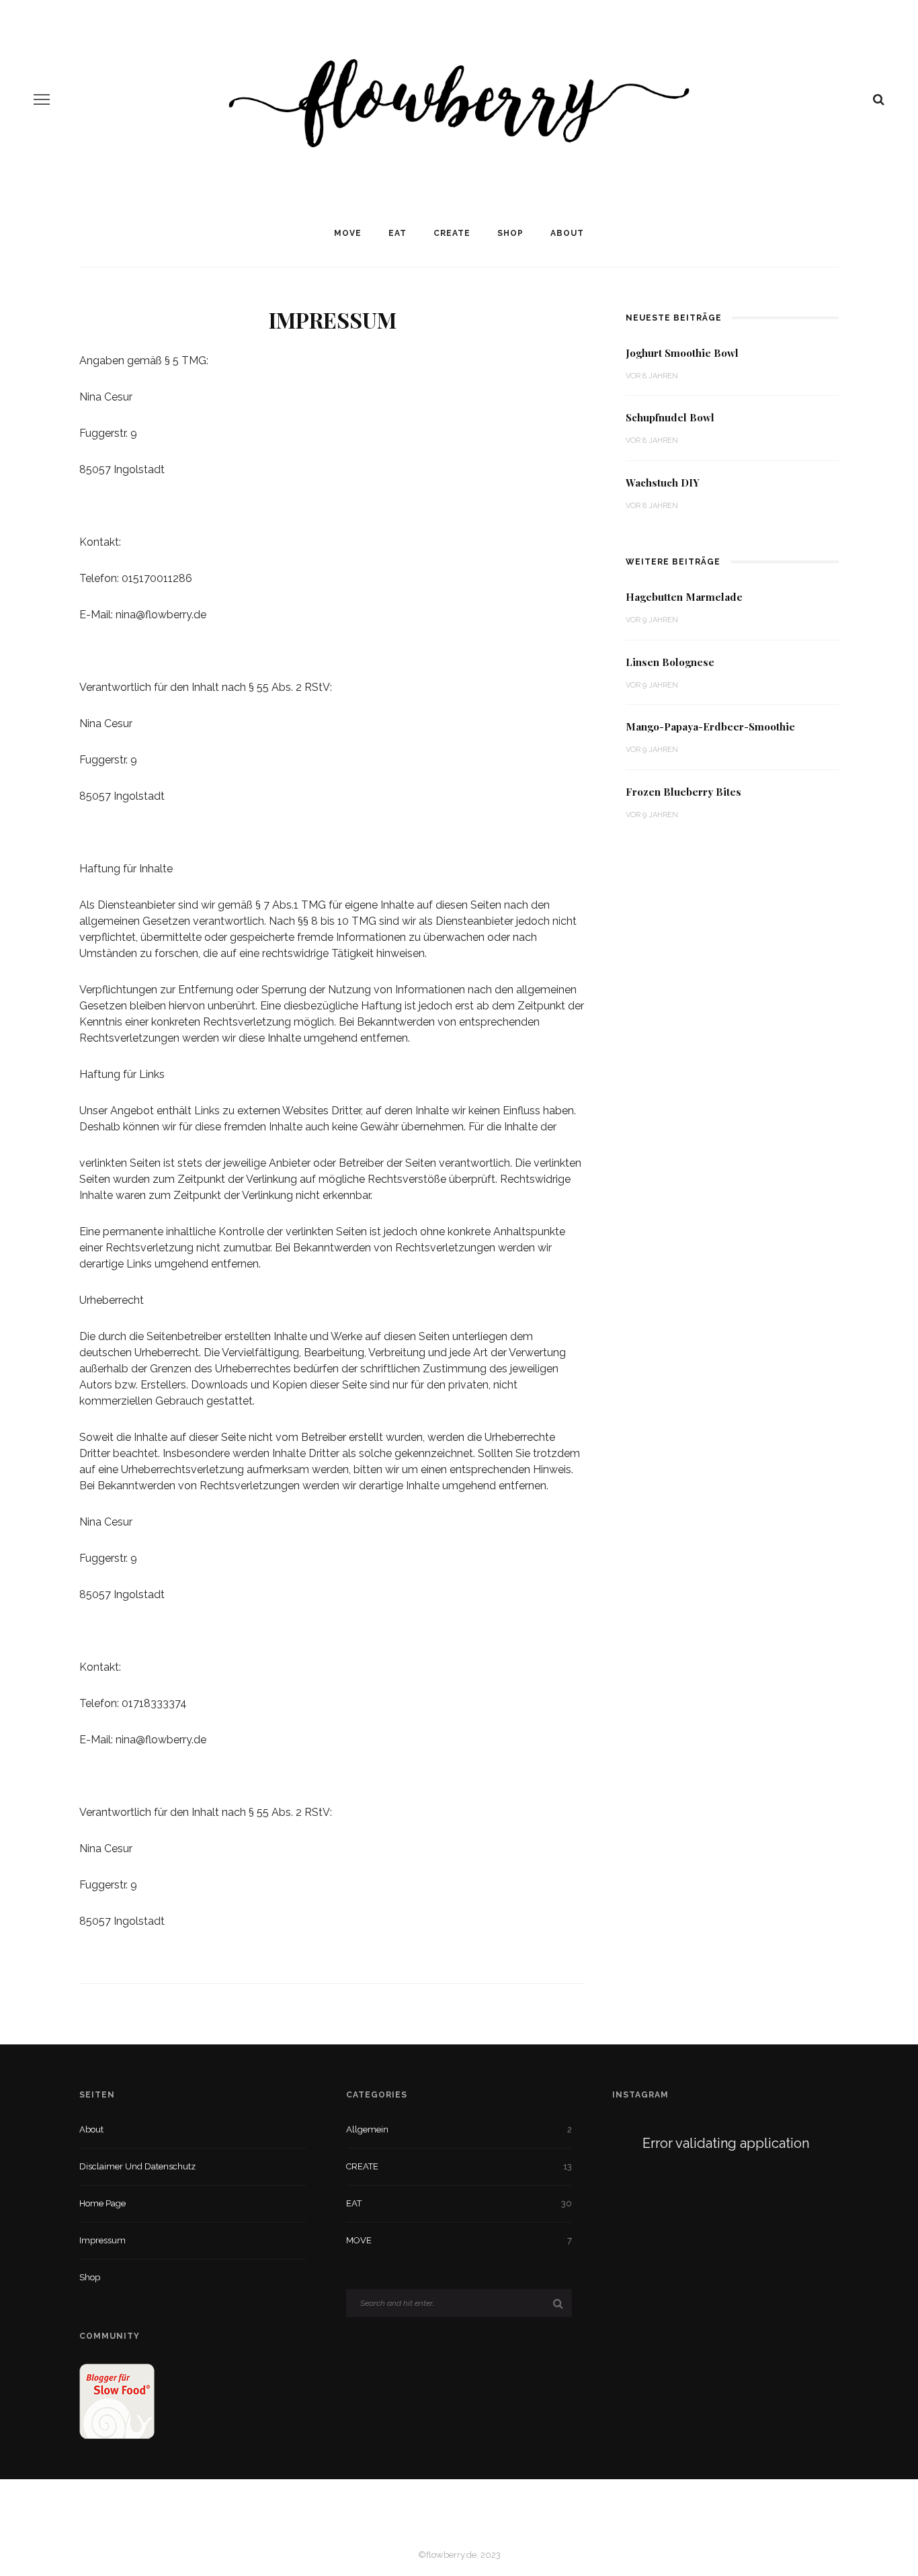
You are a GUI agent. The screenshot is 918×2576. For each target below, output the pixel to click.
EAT (398, 233)
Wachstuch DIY (663, 483)
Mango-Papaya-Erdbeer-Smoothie (710, 726)
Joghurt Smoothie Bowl (682, 353)
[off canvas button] (42, 99)
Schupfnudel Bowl (670, 417)
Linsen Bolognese (670, 662)
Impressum (102, 2240)
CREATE (452, 233)
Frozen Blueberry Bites (683, 792)
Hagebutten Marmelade (684, 597)
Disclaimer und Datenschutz (137, 2166)
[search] (879, 99)
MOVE (348, 233)
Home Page (102, 2203)
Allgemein (367, 2129)
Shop (510, 233)
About (567, 233)
